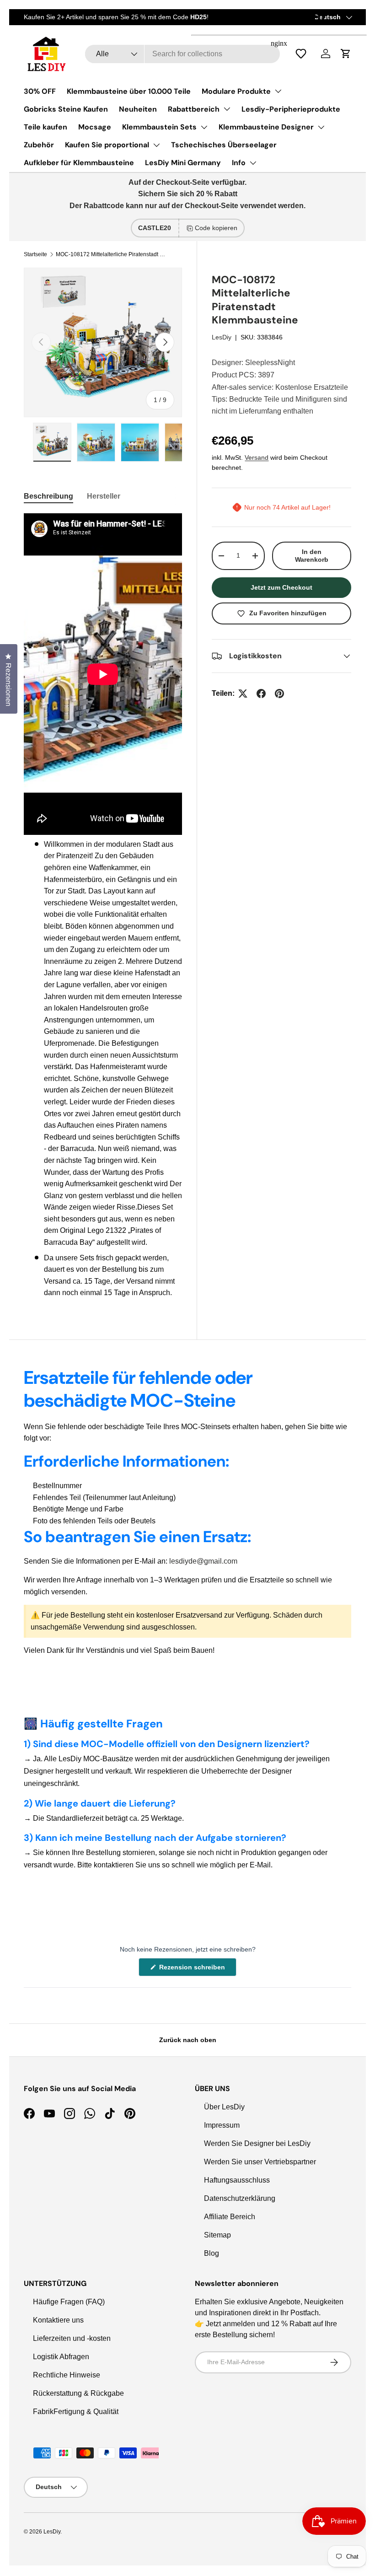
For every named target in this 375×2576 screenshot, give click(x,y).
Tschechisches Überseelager (224, 145)
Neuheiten (138, 109)
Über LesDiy (224, 2107)
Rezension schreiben (194, 1970)
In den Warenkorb (312, 556)
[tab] (48, 496)
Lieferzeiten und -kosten (72, 2338)
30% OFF (40, 91)
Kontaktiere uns (58, 2320)
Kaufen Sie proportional (107, 145)
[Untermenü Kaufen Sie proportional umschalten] (156, 145)
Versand (257, 457)
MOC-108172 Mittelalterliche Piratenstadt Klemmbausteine (111, 254)
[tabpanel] (103, 906)
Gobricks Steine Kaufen (66, 109)
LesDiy (222, 337)
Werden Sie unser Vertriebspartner (260, 2162)
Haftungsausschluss (237, 2180)
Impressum (222, 2125)
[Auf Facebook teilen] (261, 694)
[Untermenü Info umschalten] (253, 163)
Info (239, 163)
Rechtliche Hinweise (67, 2375)
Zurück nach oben (188, 2040)
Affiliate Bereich (230, 2217)
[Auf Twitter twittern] (243, 694)
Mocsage (95, 127)
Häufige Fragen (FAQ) (69, 2302)
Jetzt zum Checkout (281, 587)
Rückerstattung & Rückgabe (78, 2393)
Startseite (35, 254)
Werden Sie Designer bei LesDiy (257, 2143)
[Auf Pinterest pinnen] (279, 694)
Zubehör (39, 145)
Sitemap (217, 2235)
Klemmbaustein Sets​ (159, 127)
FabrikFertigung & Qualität (76, 2412)
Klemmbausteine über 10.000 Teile (129, 91)
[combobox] (183, 54)
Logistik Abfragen (61, 2357)
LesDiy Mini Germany (183, 163)
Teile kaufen (46, 127)
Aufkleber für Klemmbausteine (79, 163)
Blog (212, 2253)
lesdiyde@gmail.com (203, 1561)
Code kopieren (216, 228)
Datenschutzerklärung (240, 2198)
